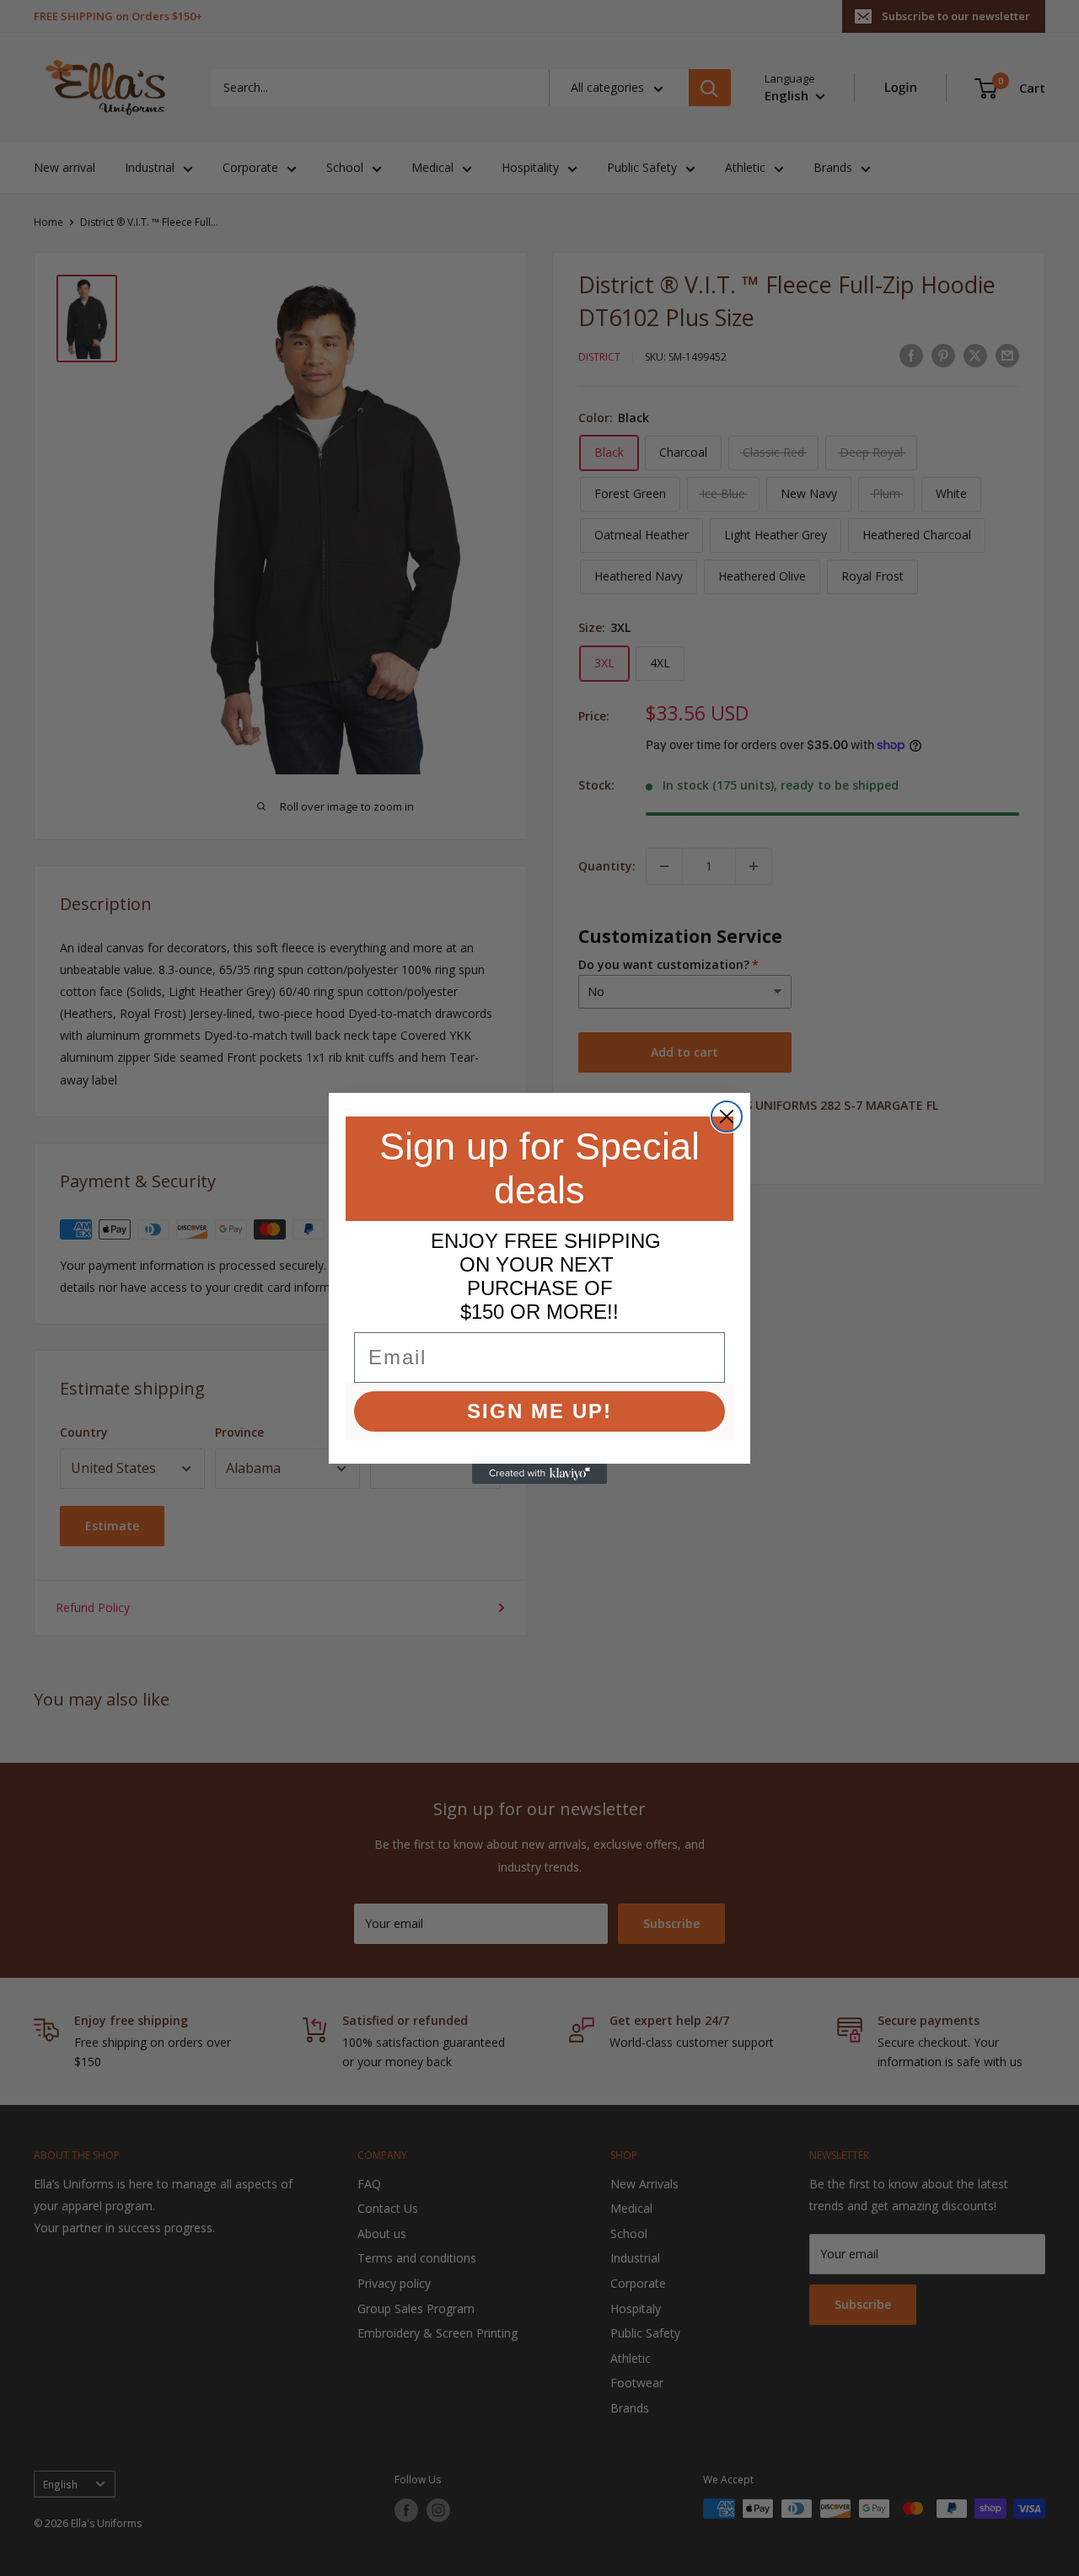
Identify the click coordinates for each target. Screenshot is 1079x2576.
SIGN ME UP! (539, 1411)
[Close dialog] (727, 1117)
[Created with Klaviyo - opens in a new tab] (539, 1474)
